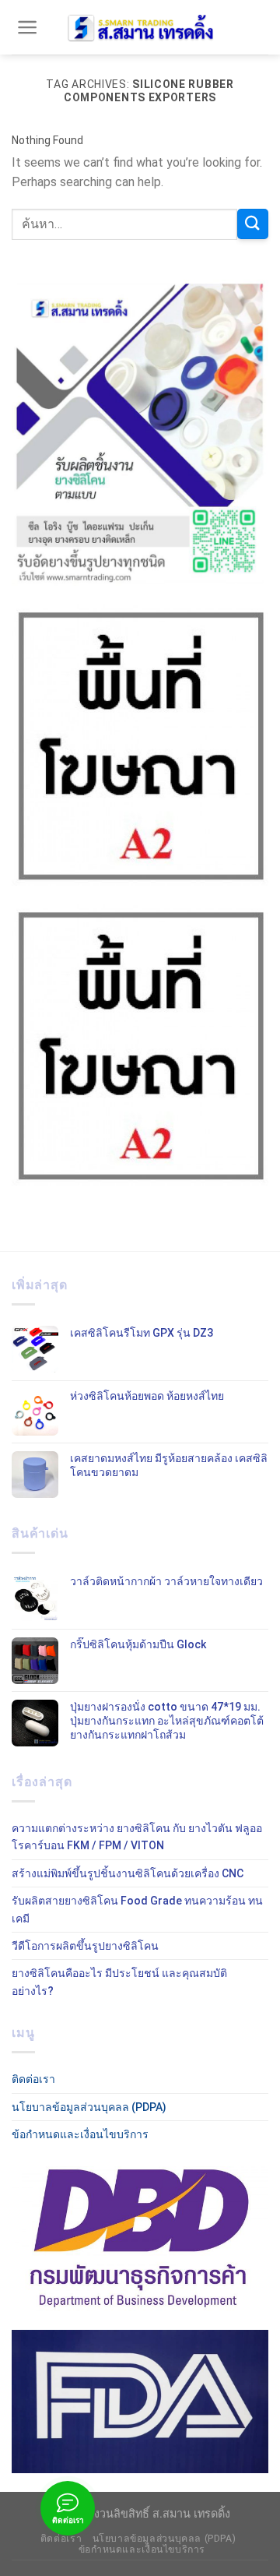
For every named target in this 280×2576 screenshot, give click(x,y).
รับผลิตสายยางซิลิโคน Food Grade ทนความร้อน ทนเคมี (137, 1909)
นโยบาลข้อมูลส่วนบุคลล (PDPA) (89, 2107)
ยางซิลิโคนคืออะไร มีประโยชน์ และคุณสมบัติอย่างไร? (119, 1982)
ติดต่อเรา (33, 2079)
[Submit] (253, 224)
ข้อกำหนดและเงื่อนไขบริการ (80, 2134)
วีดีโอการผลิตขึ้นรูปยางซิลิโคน (85, 1946)
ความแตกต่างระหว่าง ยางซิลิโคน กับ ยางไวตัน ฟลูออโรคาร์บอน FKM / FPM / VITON (137, 1837)
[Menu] (28, 27)
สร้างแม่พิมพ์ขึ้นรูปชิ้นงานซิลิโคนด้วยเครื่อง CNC (128, 1873)
